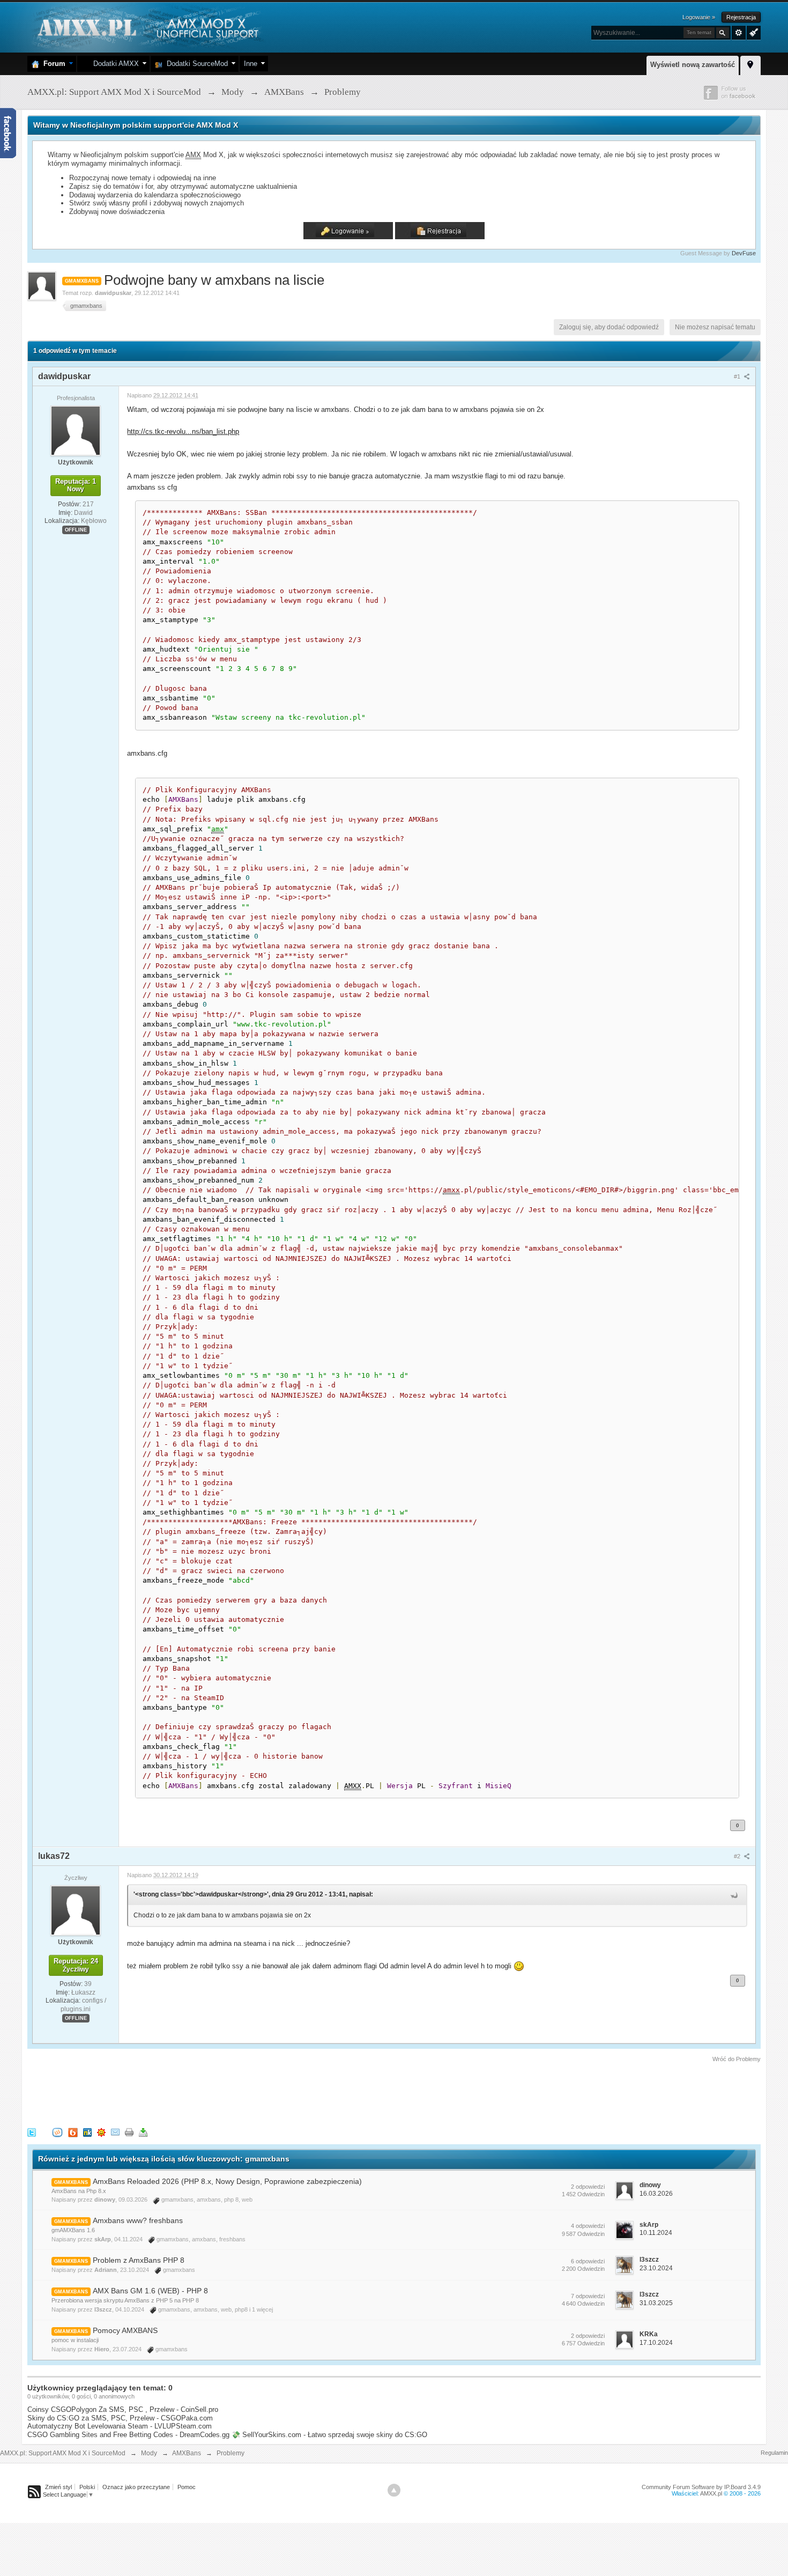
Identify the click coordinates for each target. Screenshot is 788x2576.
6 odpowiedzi (588, 2261)
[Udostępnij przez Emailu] (115, 2132)
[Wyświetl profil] (76, 430)
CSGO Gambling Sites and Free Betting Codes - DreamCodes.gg (128, 2435)
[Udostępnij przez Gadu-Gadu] (101, 2132)
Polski (87, 2487)
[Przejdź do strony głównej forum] (147, 27)
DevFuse (744, 253)
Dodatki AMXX (114, 64)
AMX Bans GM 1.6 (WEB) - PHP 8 (150, 2291)
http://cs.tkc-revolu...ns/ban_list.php (183, 431)
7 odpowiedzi (588, 2296)
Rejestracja (741, 17)
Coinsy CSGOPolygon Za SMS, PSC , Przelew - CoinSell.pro (123, 2409)
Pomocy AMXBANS (125, 2330)
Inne (251, 64)
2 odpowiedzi (588, 2187)
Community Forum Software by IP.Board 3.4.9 (701, 2487)
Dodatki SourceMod (195, 64)
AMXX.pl (711, 2493)
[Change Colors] (752, 32)
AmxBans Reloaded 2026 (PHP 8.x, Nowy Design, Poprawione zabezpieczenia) (227, 2181)
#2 (738, 1856)
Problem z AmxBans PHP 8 (139, 2260)
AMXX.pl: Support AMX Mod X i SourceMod (63, 2453)
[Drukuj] (129, 2132)
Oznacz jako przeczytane (136, 2487)
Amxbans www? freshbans (138, 2220)
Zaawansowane (739, 33)
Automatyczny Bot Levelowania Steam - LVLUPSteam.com (120, 2426)
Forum (52, 64)
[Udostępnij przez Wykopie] (57, 2132)
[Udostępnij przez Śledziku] (87, 2132)
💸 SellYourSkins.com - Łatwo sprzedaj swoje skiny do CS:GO (329, 2435)
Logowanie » (699, 17)
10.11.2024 (656, 2233)
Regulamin (774, 2453)
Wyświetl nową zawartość (693, 65)
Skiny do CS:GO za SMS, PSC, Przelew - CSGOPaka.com (120, 2418)
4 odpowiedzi (588, 2226)
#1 (738, 377)
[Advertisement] (222, 2093)
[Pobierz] (143, 2132)
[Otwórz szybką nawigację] (750, 64)
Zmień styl (58, 2487)
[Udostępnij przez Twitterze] (32, 2132)
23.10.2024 (656, 2268)
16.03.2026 (656, 2194)
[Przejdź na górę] (394, 2490)
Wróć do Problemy (737, 2059)
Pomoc (187, 2487)
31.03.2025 (656, 2303)
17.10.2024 (656, 2343)
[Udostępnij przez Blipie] (73, 2132)
